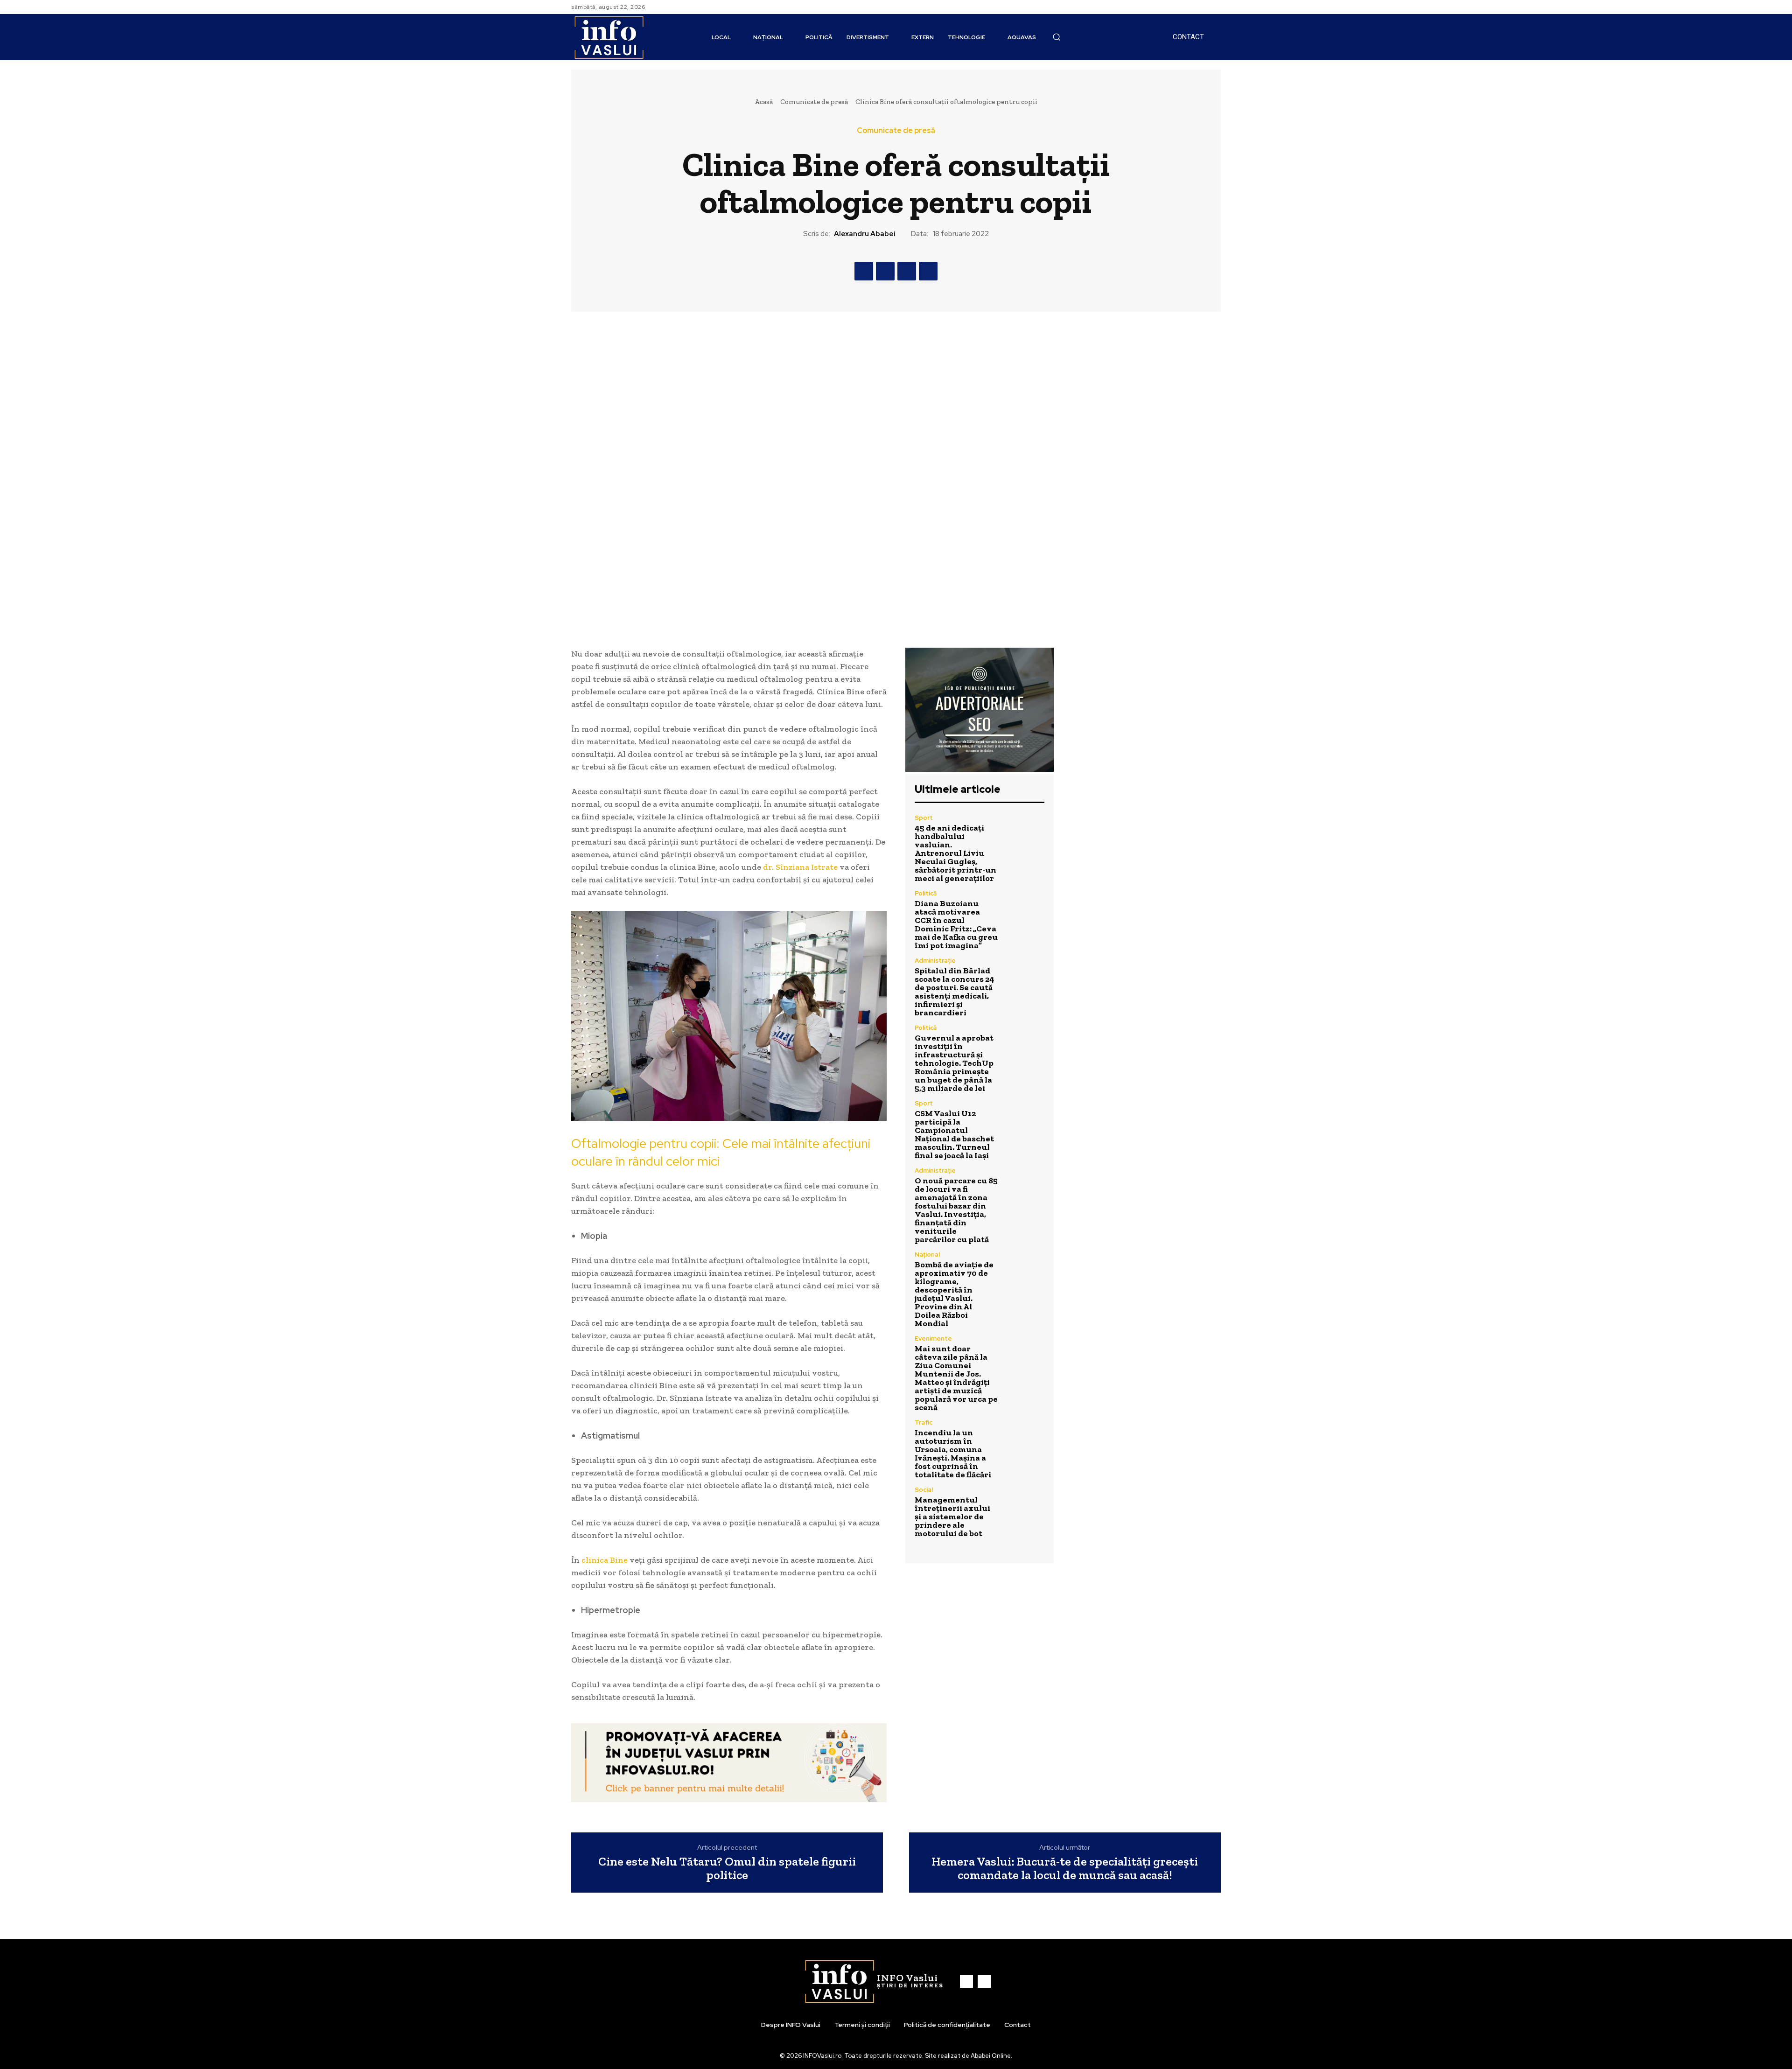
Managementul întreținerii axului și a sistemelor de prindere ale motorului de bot (952, 1517)
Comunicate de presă (814, 102)
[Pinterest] (907, 271)
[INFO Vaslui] (609, 37)
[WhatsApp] (928, 271)
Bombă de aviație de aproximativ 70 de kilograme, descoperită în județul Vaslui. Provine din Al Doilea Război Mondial (954, 1294)
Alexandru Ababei (865, 234)
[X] (885, 271)
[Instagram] (1215, 7)
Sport (924, 818)
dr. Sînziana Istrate (800, 867)
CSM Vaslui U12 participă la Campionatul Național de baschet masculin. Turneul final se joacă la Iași (954, 1134)
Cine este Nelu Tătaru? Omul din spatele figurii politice (727, 1868)
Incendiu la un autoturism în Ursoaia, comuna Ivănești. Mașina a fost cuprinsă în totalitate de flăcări (953, 1454)
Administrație (935, 961)
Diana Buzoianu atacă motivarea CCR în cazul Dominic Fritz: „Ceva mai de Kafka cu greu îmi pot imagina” (956, 924)
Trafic (924, 1422)
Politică (926, 893)
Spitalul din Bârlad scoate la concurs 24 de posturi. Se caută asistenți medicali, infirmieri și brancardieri (955, 992)
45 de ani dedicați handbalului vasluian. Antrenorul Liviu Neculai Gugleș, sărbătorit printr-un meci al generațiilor (955, 853)
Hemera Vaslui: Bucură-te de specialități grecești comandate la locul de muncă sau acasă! (1065, 1868)
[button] (1057, 37)
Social (924, 1490)
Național (927, 1255)
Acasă (764, 102)
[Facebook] (1204, 7)
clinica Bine (605, 1560)
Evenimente (933, 1339)
